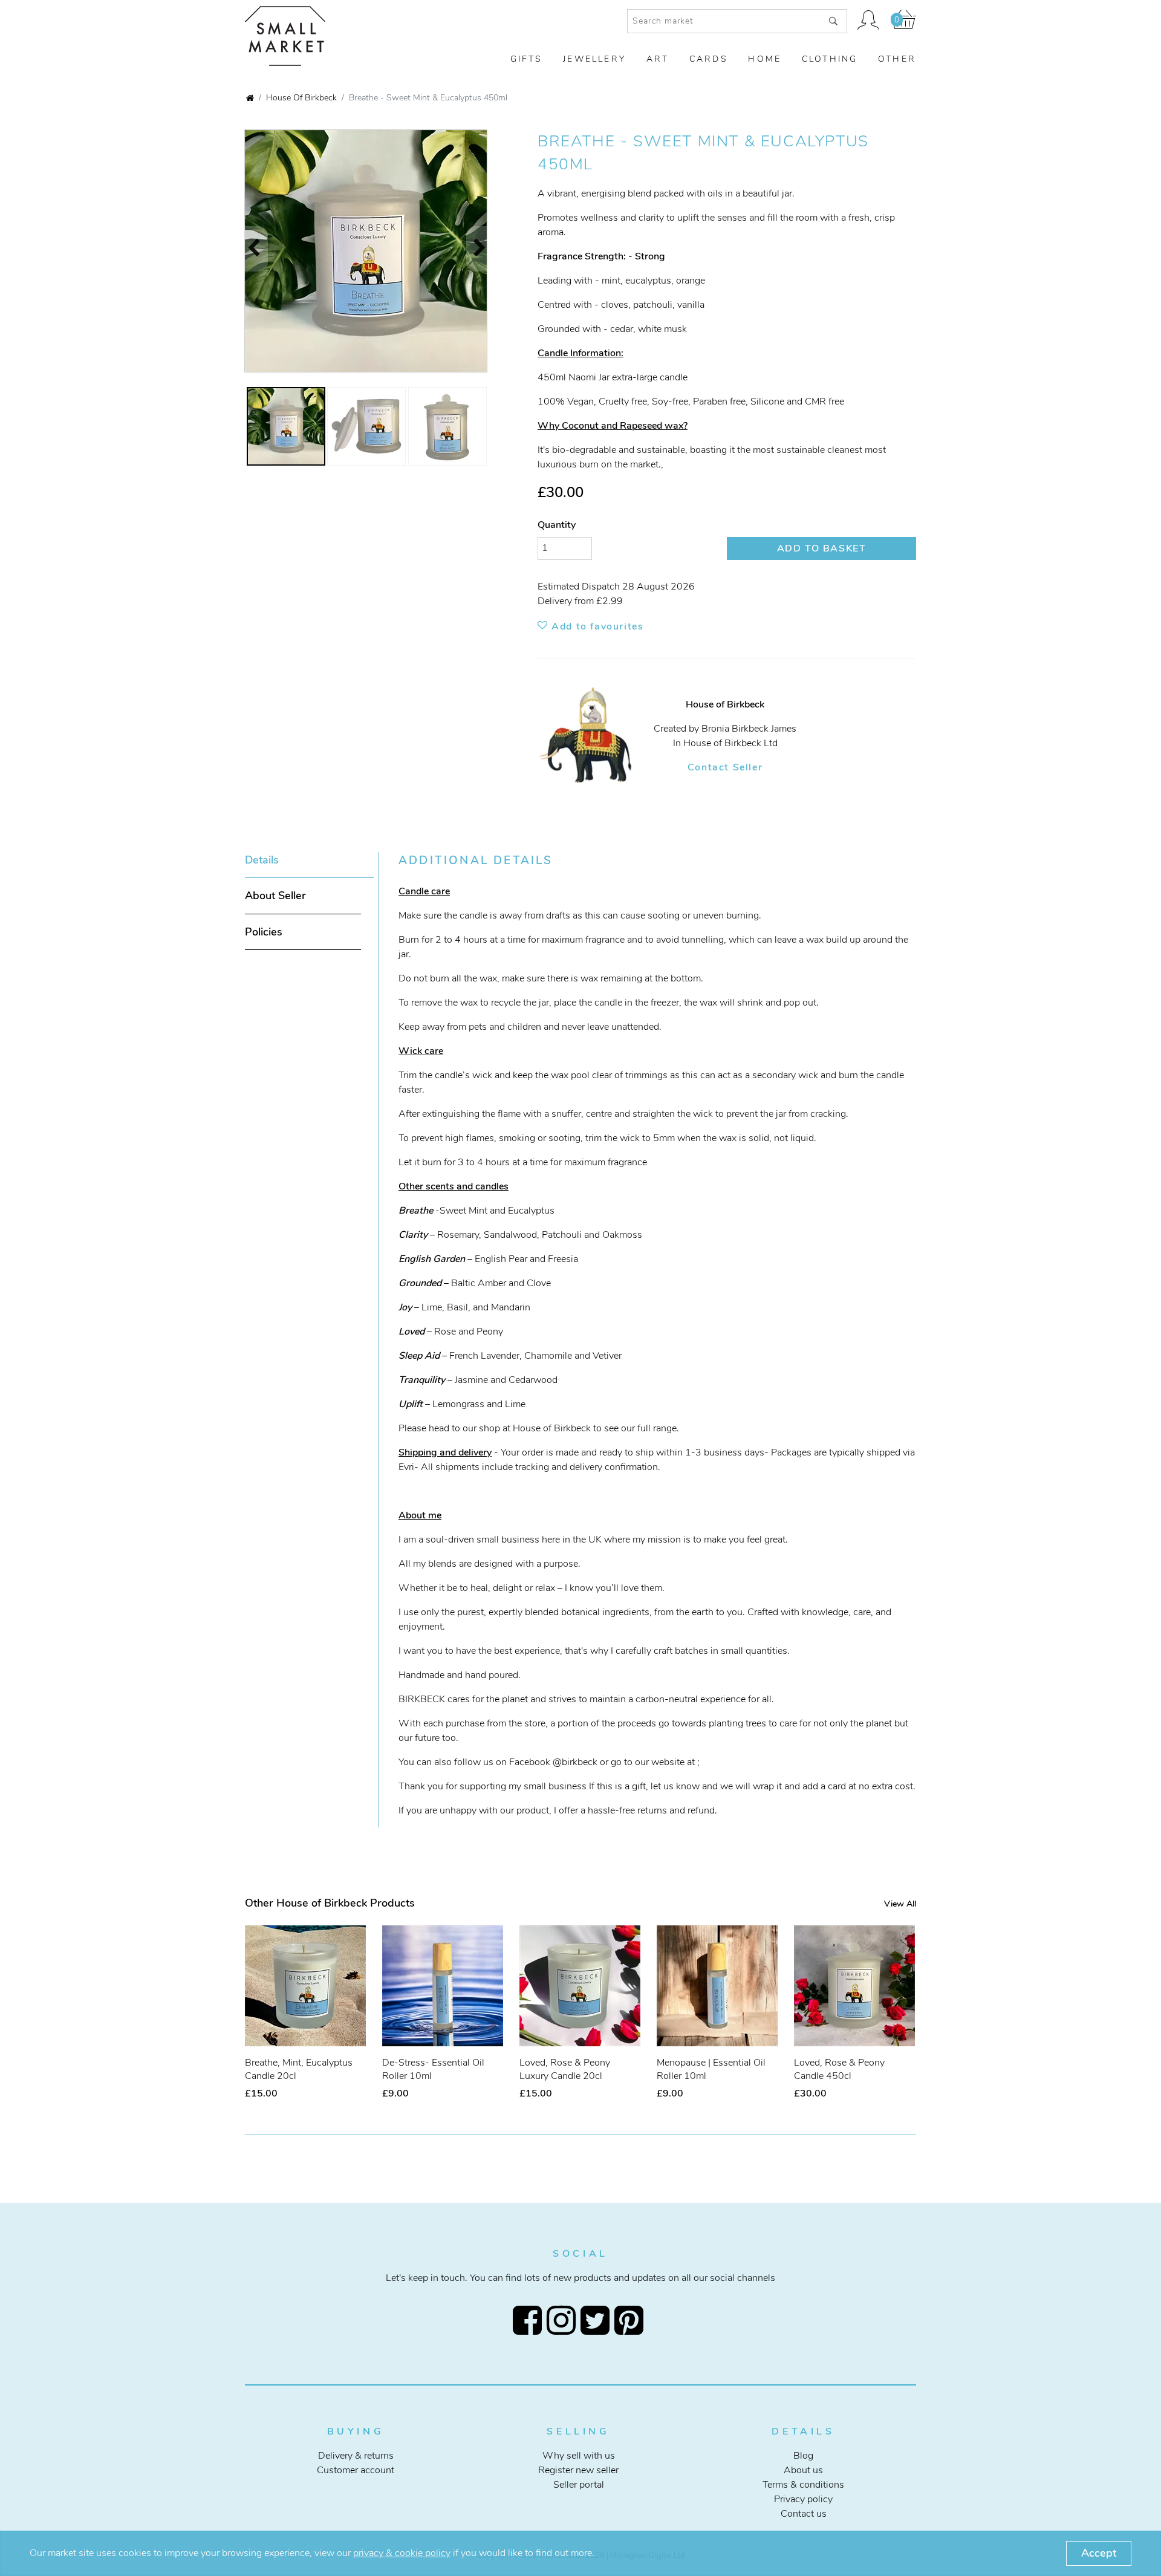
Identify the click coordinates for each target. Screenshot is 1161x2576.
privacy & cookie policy (402, 2553)
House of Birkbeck (301, 97)
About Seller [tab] (275, 896)
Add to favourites (596, 626)
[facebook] (530, 2320)
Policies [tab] (264, 932)
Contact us (804, 2514)
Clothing (830, 59)
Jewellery (594, 59)
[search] (833, 21)
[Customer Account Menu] (869, 21)
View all (900, 1904)
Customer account (356, 2470)
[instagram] (564, 2320)
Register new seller (578, 2470)
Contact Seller (725, 767)
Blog (803, 2456)
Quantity (557, 525)
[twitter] (597, 2320)
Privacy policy (803, 2499)
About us (803, 2470)
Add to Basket (822, 548)
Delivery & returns (356, 2456)
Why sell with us (579, 2456)
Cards (709, 59)
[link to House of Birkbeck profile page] (596, 736)
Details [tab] (262, 860)
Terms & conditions (803, 2485)
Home (765, 59)
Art (658, 59)
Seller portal (579, 2485)
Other (897, 59)
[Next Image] (486, 249)
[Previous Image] (248, 249)
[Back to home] (250, 99)
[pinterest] (631, 2320)
